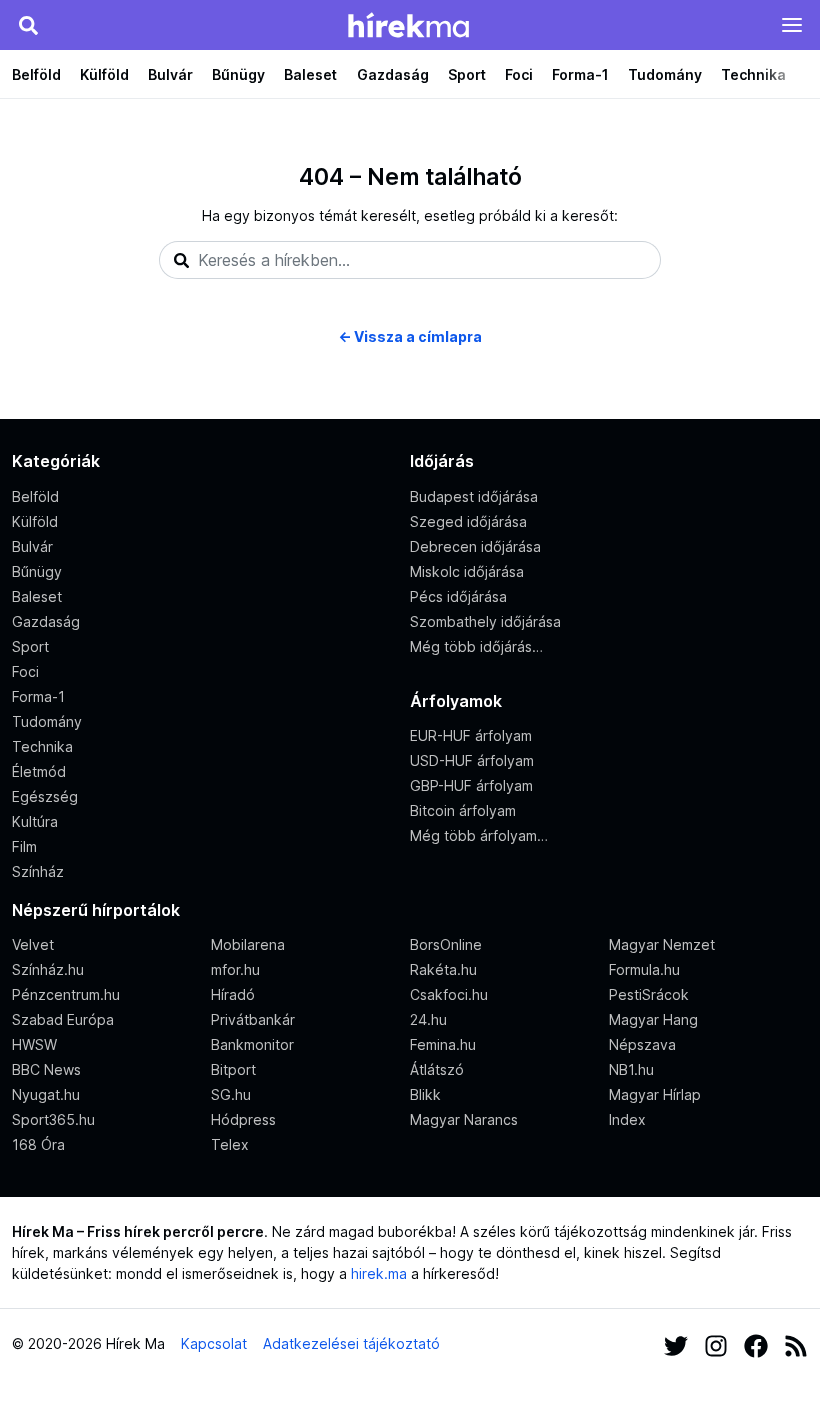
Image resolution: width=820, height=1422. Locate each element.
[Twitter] (676, 1343)
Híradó (233, 994)
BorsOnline (446, 944)
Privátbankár (253, 1019)
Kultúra (35, 821)
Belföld (36, 74)
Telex (230, 1144)
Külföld (104, 74)
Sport (467, 74)
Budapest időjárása (474, 496)
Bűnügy (238, 74)
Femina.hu (443, 1044)
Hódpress (243, 1119)
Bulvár (170, 74)
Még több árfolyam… (479, 835)
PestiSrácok (649, 994)
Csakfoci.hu (449, 994)
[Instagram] (716, 1343)
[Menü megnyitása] (792, 25)
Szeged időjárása (468, 521)
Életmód (39, 771)
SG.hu (231, 1094)
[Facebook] (756, 1343)
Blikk (425, 1094)
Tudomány (665, 74)
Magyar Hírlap (655, 1094)
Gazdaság (393, 74)
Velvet (33, 944)
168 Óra (38, 1144)
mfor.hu (235, 969)
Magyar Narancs (464, 1119)
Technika (753, 74)
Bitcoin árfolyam (463, 810)
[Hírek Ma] (408, 25)
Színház (38, 871)
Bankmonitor (252, 1044)
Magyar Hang (653, 1019)
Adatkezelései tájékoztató (351, 1343)
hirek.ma (379, 1273)
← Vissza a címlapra (410, 336)
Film (24, 846)
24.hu (428, 1019)
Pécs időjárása (458, 596)
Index (627, 1119)
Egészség (45, 796)
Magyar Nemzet (662, 944)
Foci (519, 74)
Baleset (310, 74)
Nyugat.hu (46, 1094)
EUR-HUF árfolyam (471, 735)
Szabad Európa (63, 1019)
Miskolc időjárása (467, 571)
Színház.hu (48, 969)
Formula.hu (644, 969)
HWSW (34, 1044)
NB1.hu (631, 1069)
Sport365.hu (53, 1119)
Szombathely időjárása (485, 621)
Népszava (642, 1044)
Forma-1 (580, 74)
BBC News (46, 1069)
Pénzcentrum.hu (66, 994)
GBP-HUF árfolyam (471, 785)
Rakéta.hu (443, 969)
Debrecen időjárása (475, 546)
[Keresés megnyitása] (28, 25)
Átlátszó (437, 1069)
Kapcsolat (214, 1343)
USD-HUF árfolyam (472, 760)
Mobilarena (248, 944)
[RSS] (796, 1343)
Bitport (233, 1069)
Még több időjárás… (476, 646)
